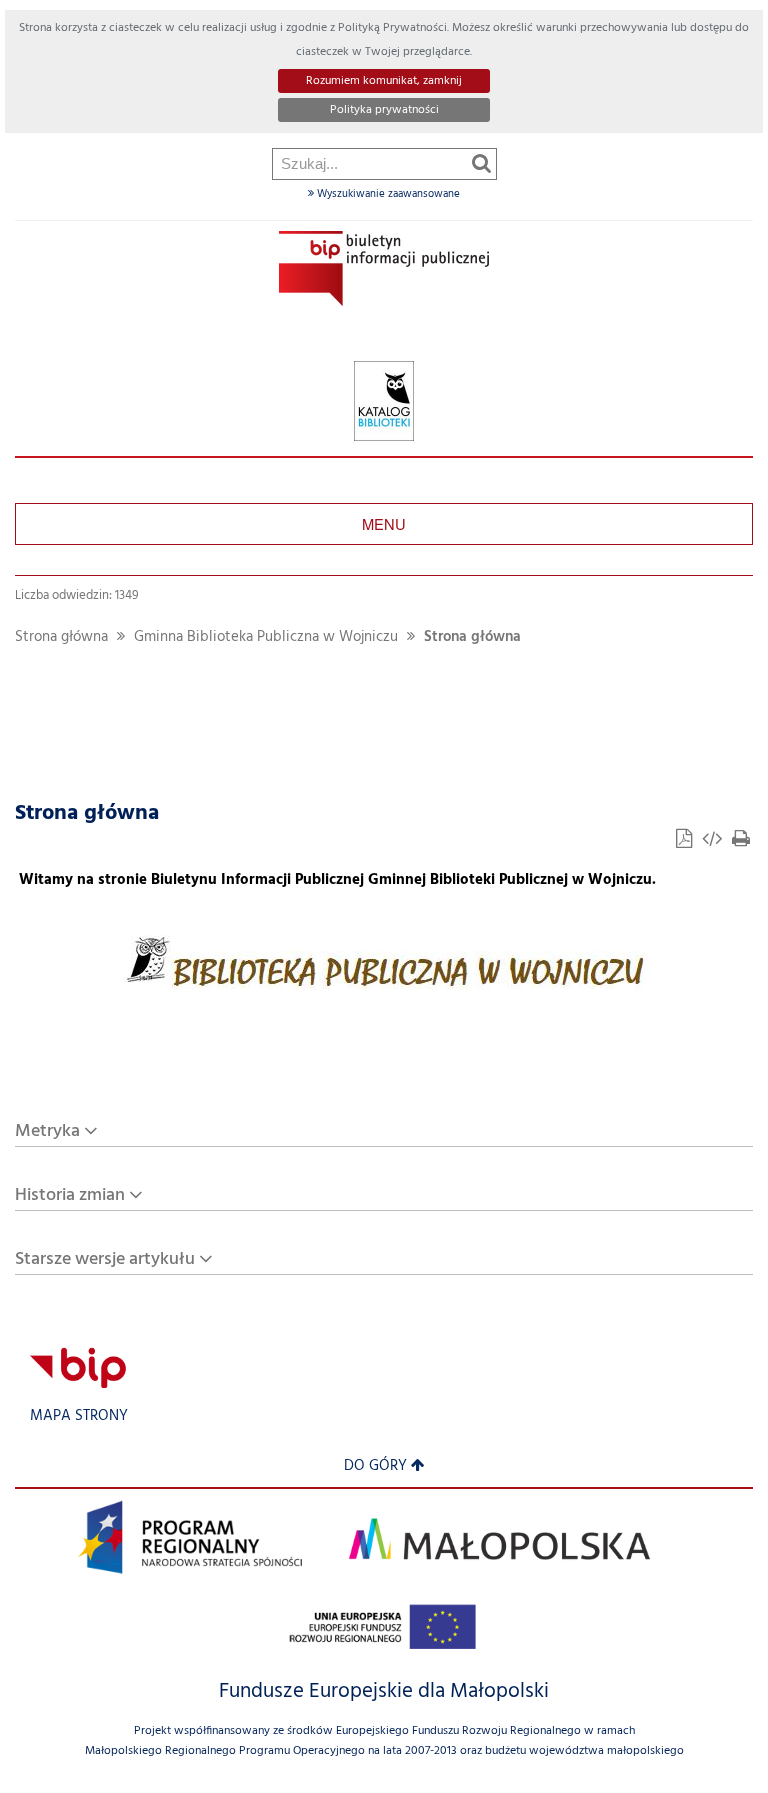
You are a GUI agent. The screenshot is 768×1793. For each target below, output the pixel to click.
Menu (384, 523)
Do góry (375, 1466)
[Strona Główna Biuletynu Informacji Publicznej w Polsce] (78, 1367)
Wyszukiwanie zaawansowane (387, 194)
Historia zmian (70, 1195)
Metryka (47, 1131)
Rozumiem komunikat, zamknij (384, 81)
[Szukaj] (481, 163)
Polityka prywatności (384, 110)
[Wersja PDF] (686, 841)
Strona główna (61, 637)
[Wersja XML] (714, 841)
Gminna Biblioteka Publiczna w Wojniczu (266, 637)
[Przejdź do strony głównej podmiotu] (384, 268)
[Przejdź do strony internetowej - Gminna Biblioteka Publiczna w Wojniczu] (384, 401)
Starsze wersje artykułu (105, 1259)
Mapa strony (79, 1416)
